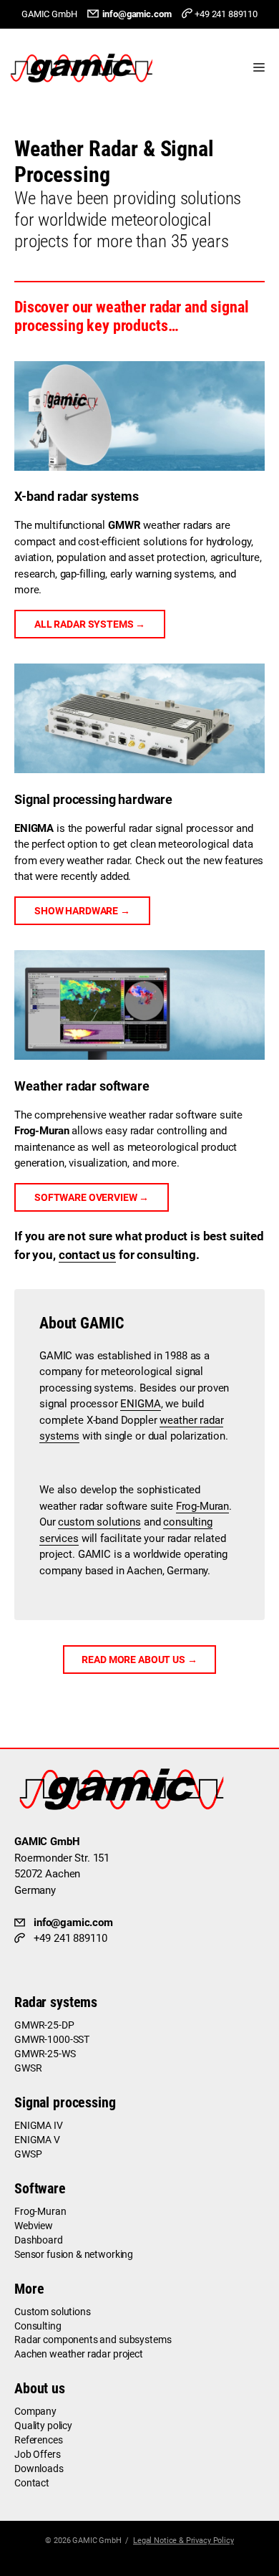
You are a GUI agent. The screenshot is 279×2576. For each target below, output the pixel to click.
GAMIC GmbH (97, 2541)
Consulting (38, 2326)
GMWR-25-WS (45, 2054)
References (39, 2440)
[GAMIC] (85, 68)
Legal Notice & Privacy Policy (183, 2541)
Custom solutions (53, 2312)
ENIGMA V (37, 2140)
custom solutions (99, 1522)
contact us (88, 1255)
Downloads (39, 2469)
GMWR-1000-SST (52, 2039)
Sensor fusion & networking (74, 2254)
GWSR (28, 2068)
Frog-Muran (203, 1506)
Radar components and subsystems (93, 2340)
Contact (32, 2483)
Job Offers (38, 2454)
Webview (34, 2226)
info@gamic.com (137, 14)
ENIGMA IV (39, 2125)
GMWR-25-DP (44, 2025)
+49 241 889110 (226, 14)
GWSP (28, 2154)
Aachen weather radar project (79, 2354)
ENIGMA (140, 1404)
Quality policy (43, 2426)
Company (35, 2411)
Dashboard (39, 2240)
